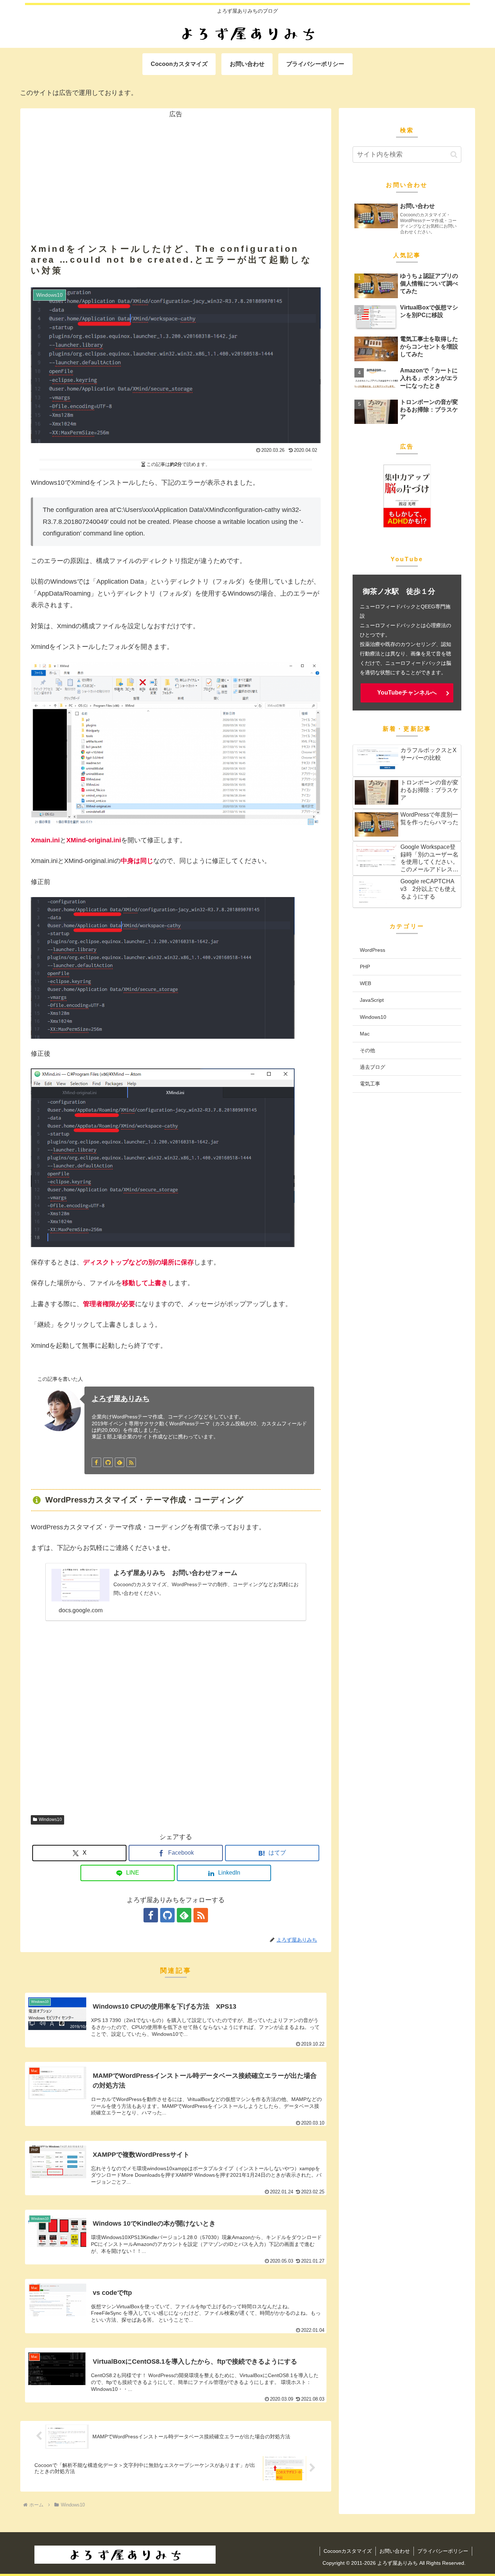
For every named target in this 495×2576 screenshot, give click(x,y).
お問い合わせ (395, 2551)
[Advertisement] (176, 171)
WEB (365, 983)
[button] (454, 155)
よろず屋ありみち (121, 1399)
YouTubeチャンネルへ (407, 693)
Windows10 (50, 1820)
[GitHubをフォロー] (108, 1462)
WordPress (373, 950)
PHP (365, 967)
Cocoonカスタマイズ (348, 2551)
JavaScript (372, 1000)
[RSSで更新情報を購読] (131, 1462)
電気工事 (370, 1084)
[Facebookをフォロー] (96, 1462)
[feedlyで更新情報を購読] (120, 1462)
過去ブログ (373, 1067)
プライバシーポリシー (443, 2551)
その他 (367, 1050)
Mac (365, 1034)
